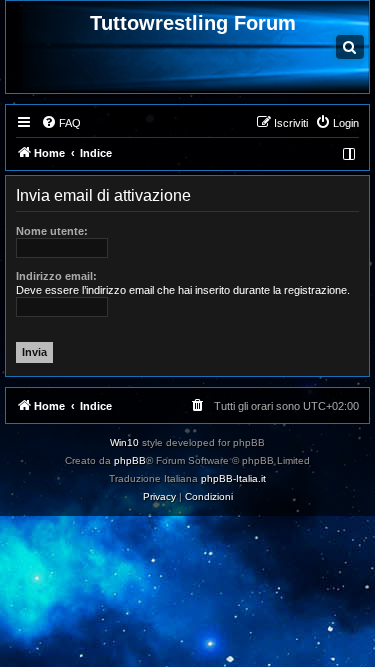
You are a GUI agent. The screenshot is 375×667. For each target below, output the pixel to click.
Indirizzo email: (56, 276)
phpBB (130, 460)
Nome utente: (52, 231)
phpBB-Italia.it (233, 478)
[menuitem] (61, 123)
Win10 (124, 442)
